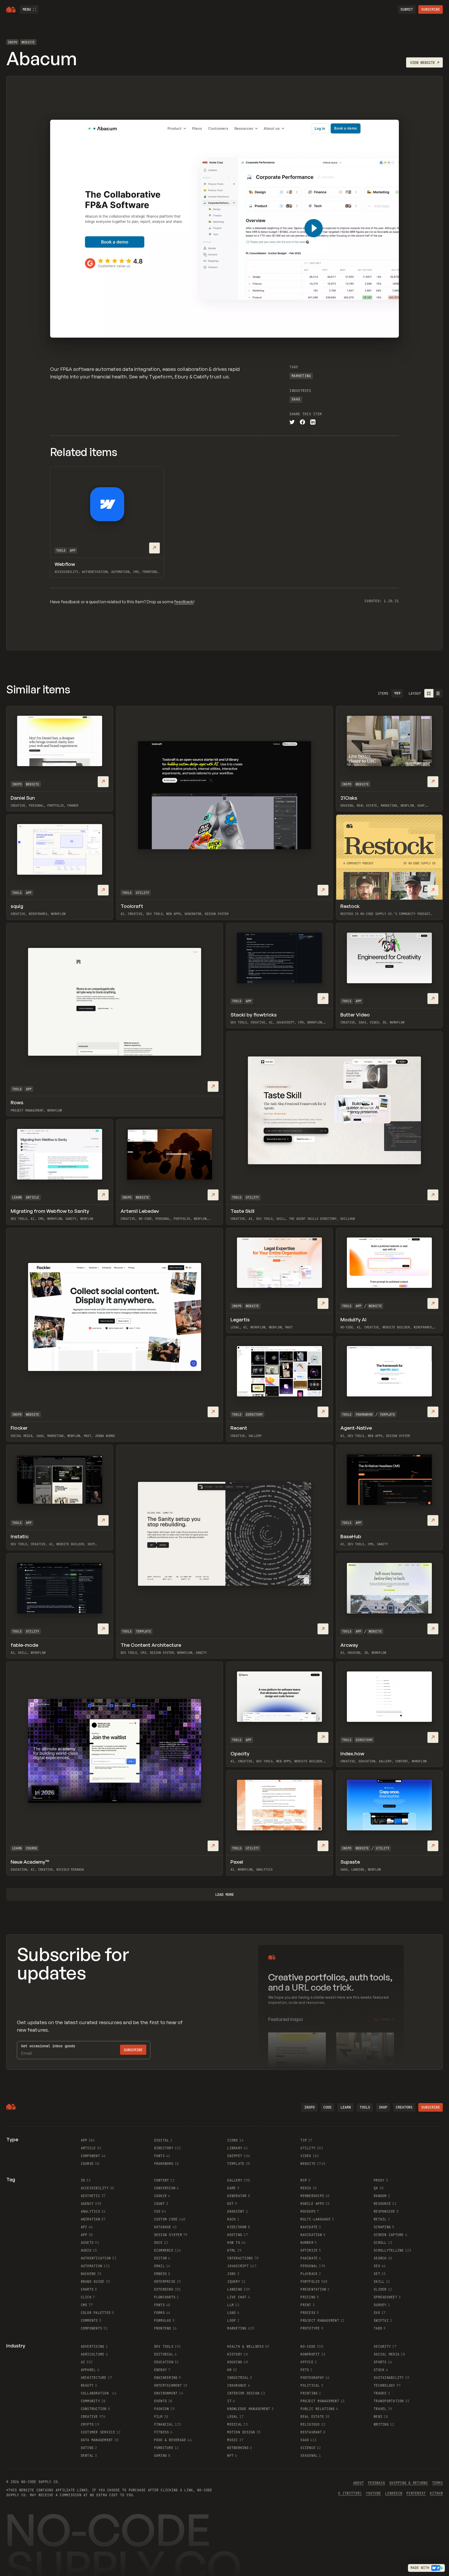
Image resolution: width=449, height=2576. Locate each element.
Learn (17, 1197)
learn (346, 2107)
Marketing (301, 376)
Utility (143, 893)
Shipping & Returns (409, 2483)
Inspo (12, 42)
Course (32, 1848)
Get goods (48, 2046)
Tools (61, 551)
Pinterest (416, 2493)
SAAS (296, 399)
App (73, 551)
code (327, 2107)
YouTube (373, 2493)
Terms (437, 2483)
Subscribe (431, 9)
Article (33, 1197)
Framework (364, 1415)
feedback (184, 602)
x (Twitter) (350, 2493)
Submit (407, 9)
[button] (29, 9)
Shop (383, 2107)
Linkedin (394, 2493)
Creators (404, 2107)
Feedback (377, 2483)
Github (436, 2493)
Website (28, 42)
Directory (254, 1415)
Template (387, 1415)
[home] (11, 10)
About (358, 2483)
